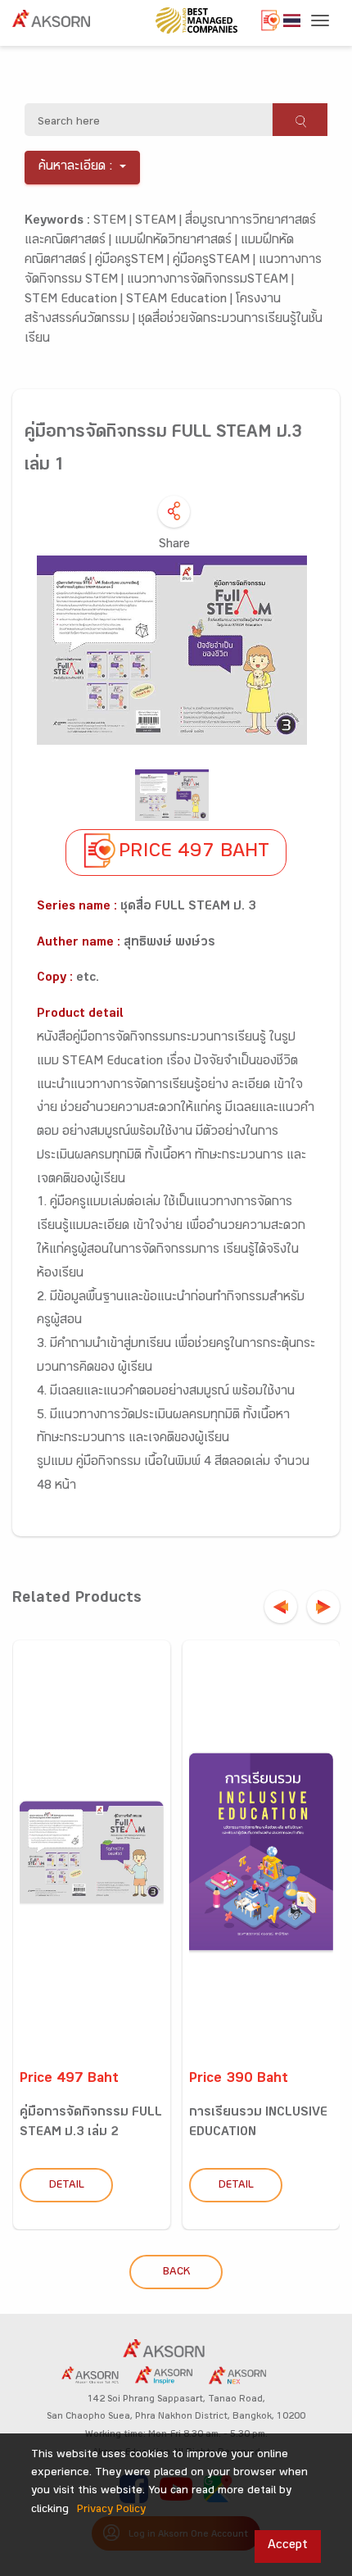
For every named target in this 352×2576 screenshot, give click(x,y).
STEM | (114, 222)
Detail (67, 2186)
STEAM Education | (181, 300)
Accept (288, 2546)
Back (176, 2273)
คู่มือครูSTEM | (134, 261)
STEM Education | (75, 300)
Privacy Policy (111, 2510)
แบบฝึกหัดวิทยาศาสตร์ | (178, 241)
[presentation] (281, 1607)
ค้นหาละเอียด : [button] (76, 168)
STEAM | (160, 222)
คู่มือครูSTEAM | (216, 261)
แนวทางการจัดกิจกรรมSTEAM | (210, 281)
